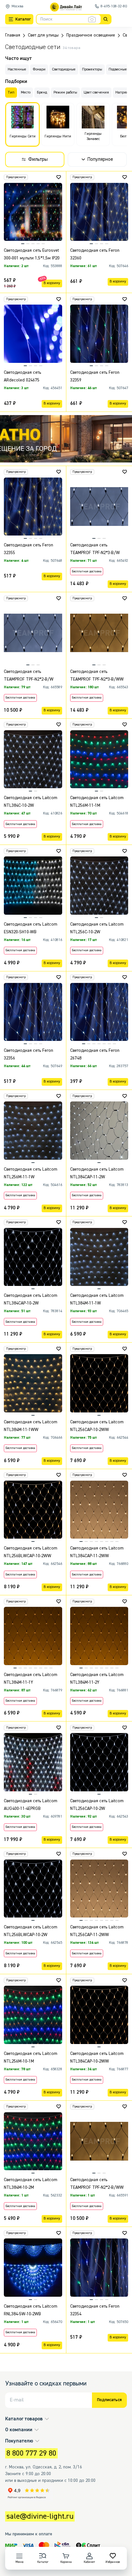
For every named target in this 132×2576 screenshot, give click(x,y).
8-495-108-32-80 (114, 6)
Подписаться (109, 2400)
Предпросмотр (16, 177)
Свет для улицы (43, 35)
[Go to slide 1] (66, 460)
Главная (13, 35)
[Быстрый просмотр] (60, 190)
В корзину (52, 283)
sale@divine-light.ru (40, 2516)
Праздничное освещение (91, 35)
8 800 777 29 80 (31, 2453)
